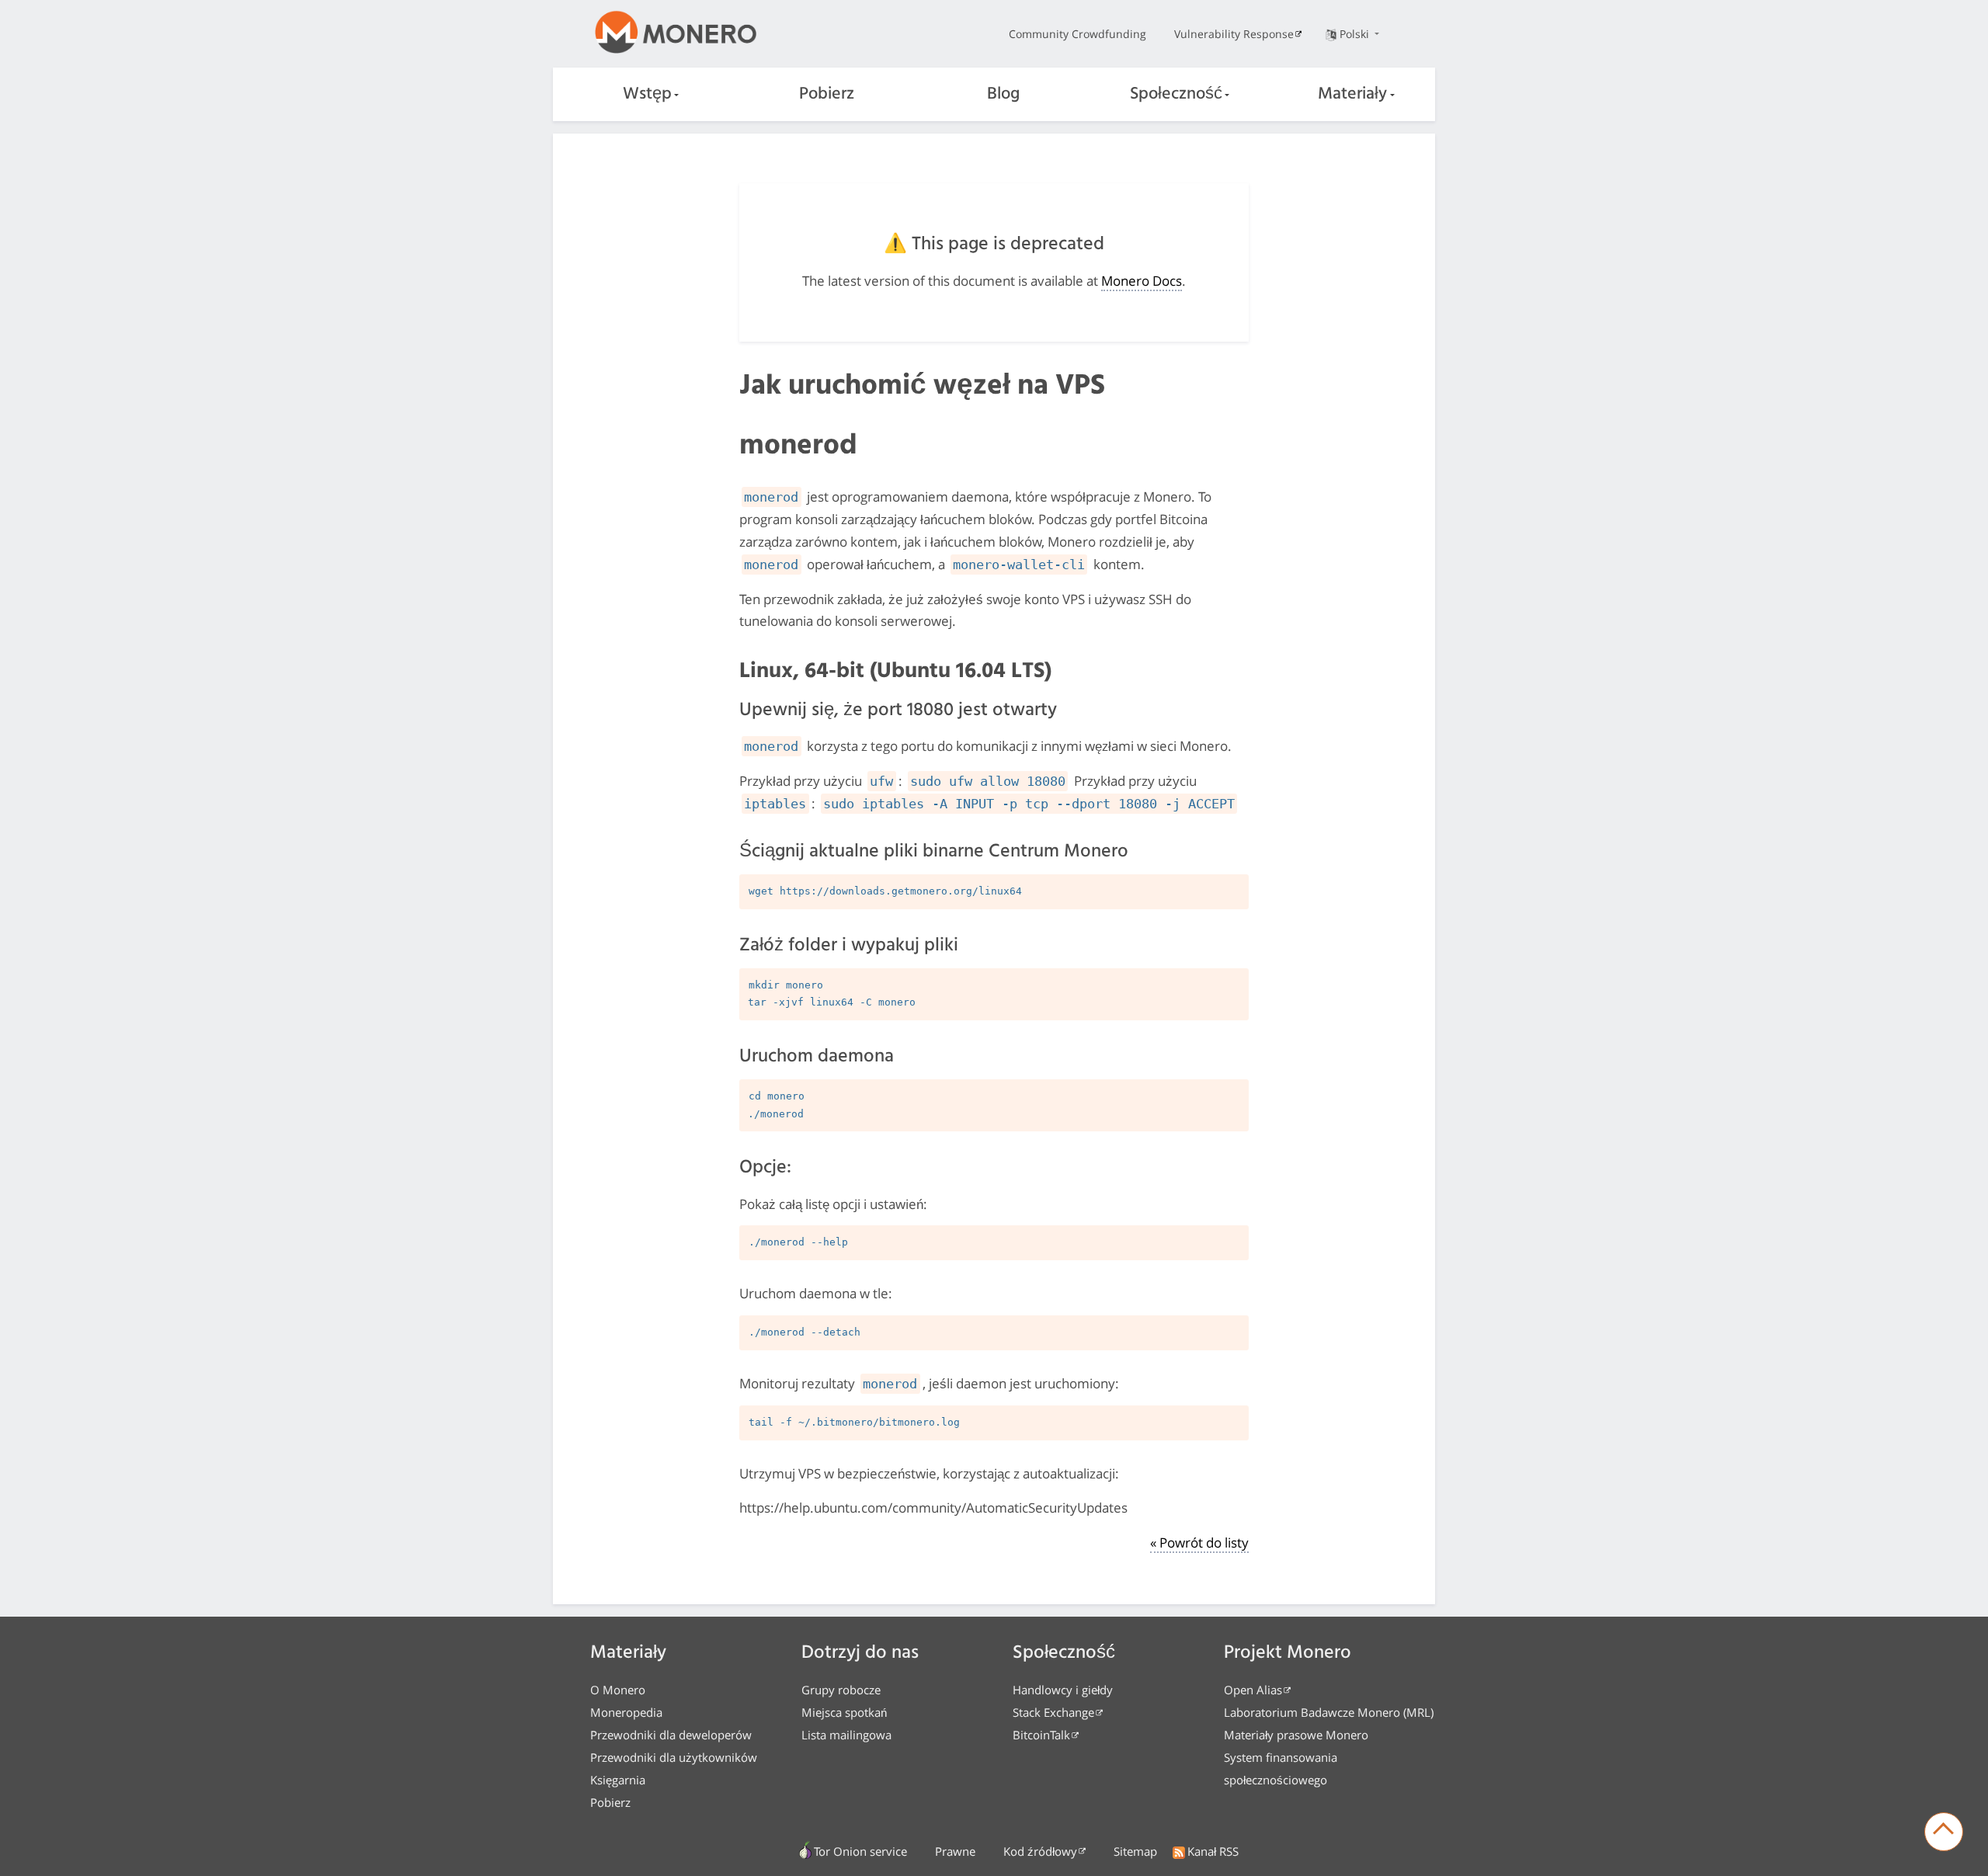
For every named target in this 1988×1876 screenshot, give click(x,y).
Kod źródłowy (1040, 1851)
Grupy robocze (841, 1690)
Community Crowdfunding (1077, 34)
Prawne (955, 1851)
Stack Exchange (1053, 1712)
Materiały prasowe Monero (1296, 1735)
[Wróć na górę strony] (1944, 1832)
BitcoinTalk (1041, 1735)
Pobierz (827, 94)
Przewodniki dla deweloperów (671, 1735)
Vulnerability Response (1234, 34)
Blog (1003, 94)
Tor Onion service (860, 1851)
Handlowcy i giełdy (1063, 1690)
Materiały (1352, 94)
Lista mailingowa (846, 1735)
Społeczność (1176, 94)
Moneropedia (626, 1712)
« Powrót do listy (1199, 1542)
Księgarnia (618, 1780)
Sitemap (1135, 1851)
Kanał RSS (1213, 1851)
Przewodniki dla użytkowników (674, 1757)
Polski (1356, 34)
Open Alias (1253, 1690)
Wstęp (647, 94)
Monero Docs (1142, 281)
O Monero (618, 1690)
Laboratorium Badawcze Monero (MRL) (1329, 1712)
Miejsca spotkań (844, 1712)
